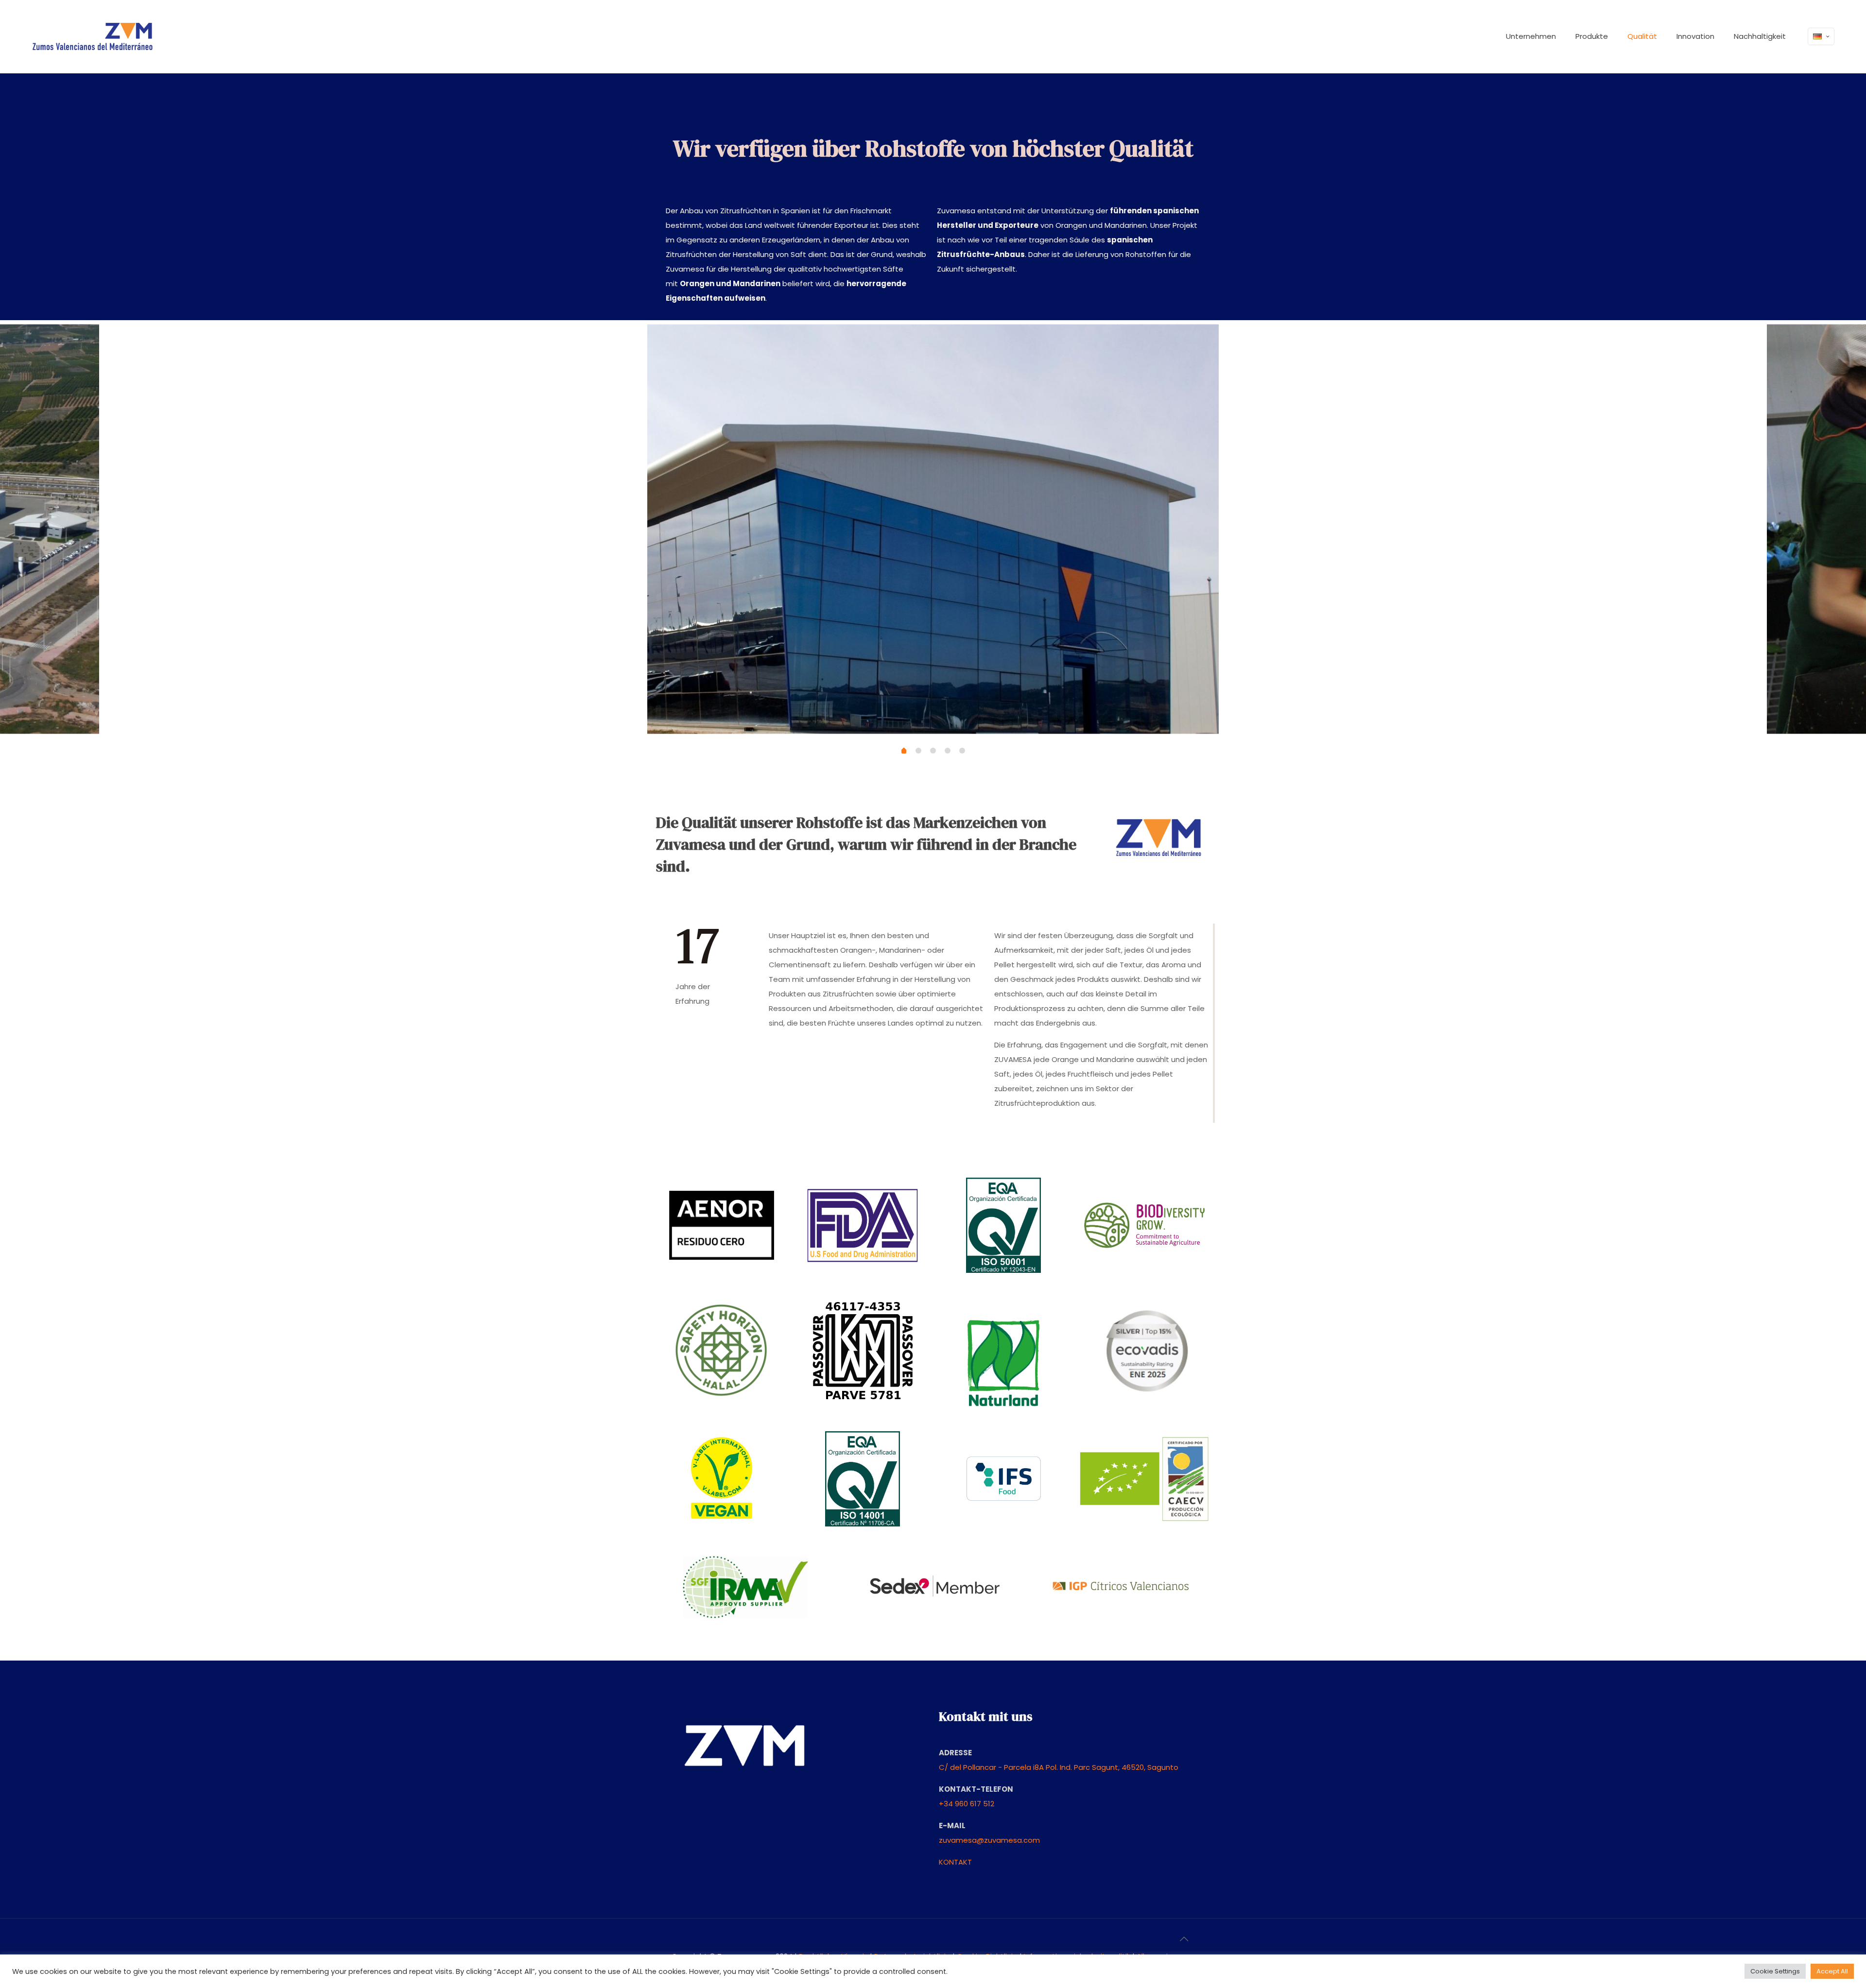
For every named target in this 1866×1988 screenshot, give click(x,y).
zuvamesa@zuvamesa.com (989, 1840)
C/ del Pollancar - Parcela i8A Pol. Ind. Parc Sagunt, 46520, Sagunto (1059, 1767)
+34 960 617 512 (967, 1804)
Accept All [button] (1832, 1971)
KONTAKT (955, 1862)
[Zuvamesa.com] (92, 36)
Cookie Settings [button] (1775, 1971)
